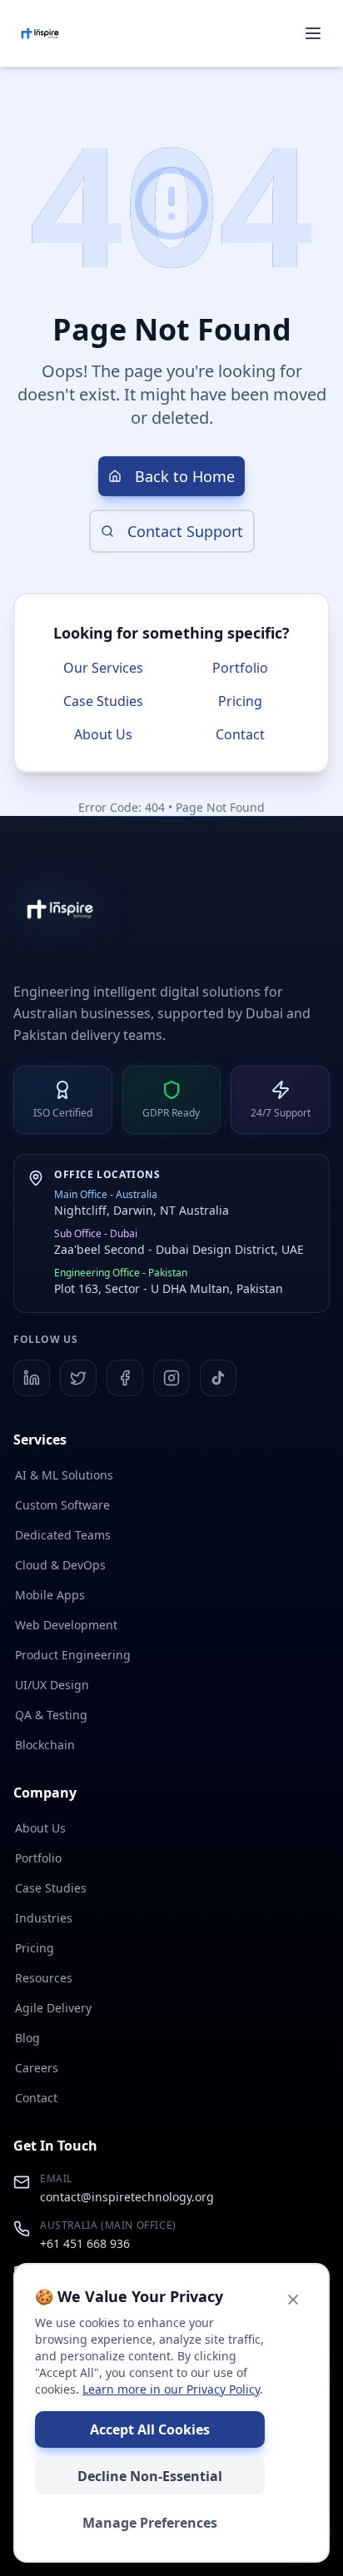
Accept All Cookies (150, 2429)
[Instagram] (171, 1378)
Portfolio (240, 668)
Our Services (103, 668)
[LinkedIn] (32, 1378)
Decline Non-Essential (150, 2476)
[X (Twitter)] (78, 1378)
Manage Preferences (150, 2523)
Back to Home (185, 476)
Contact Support (185, 531)
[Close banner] (293, 2300)
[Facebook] (125, 1378)
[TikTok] (218, 1378)
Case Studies (103, 701)
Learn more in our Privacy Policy (171, 2389)
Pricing (240, 701)
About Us (103, 734)
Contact (240, 734)
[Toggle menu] (313, 33)
